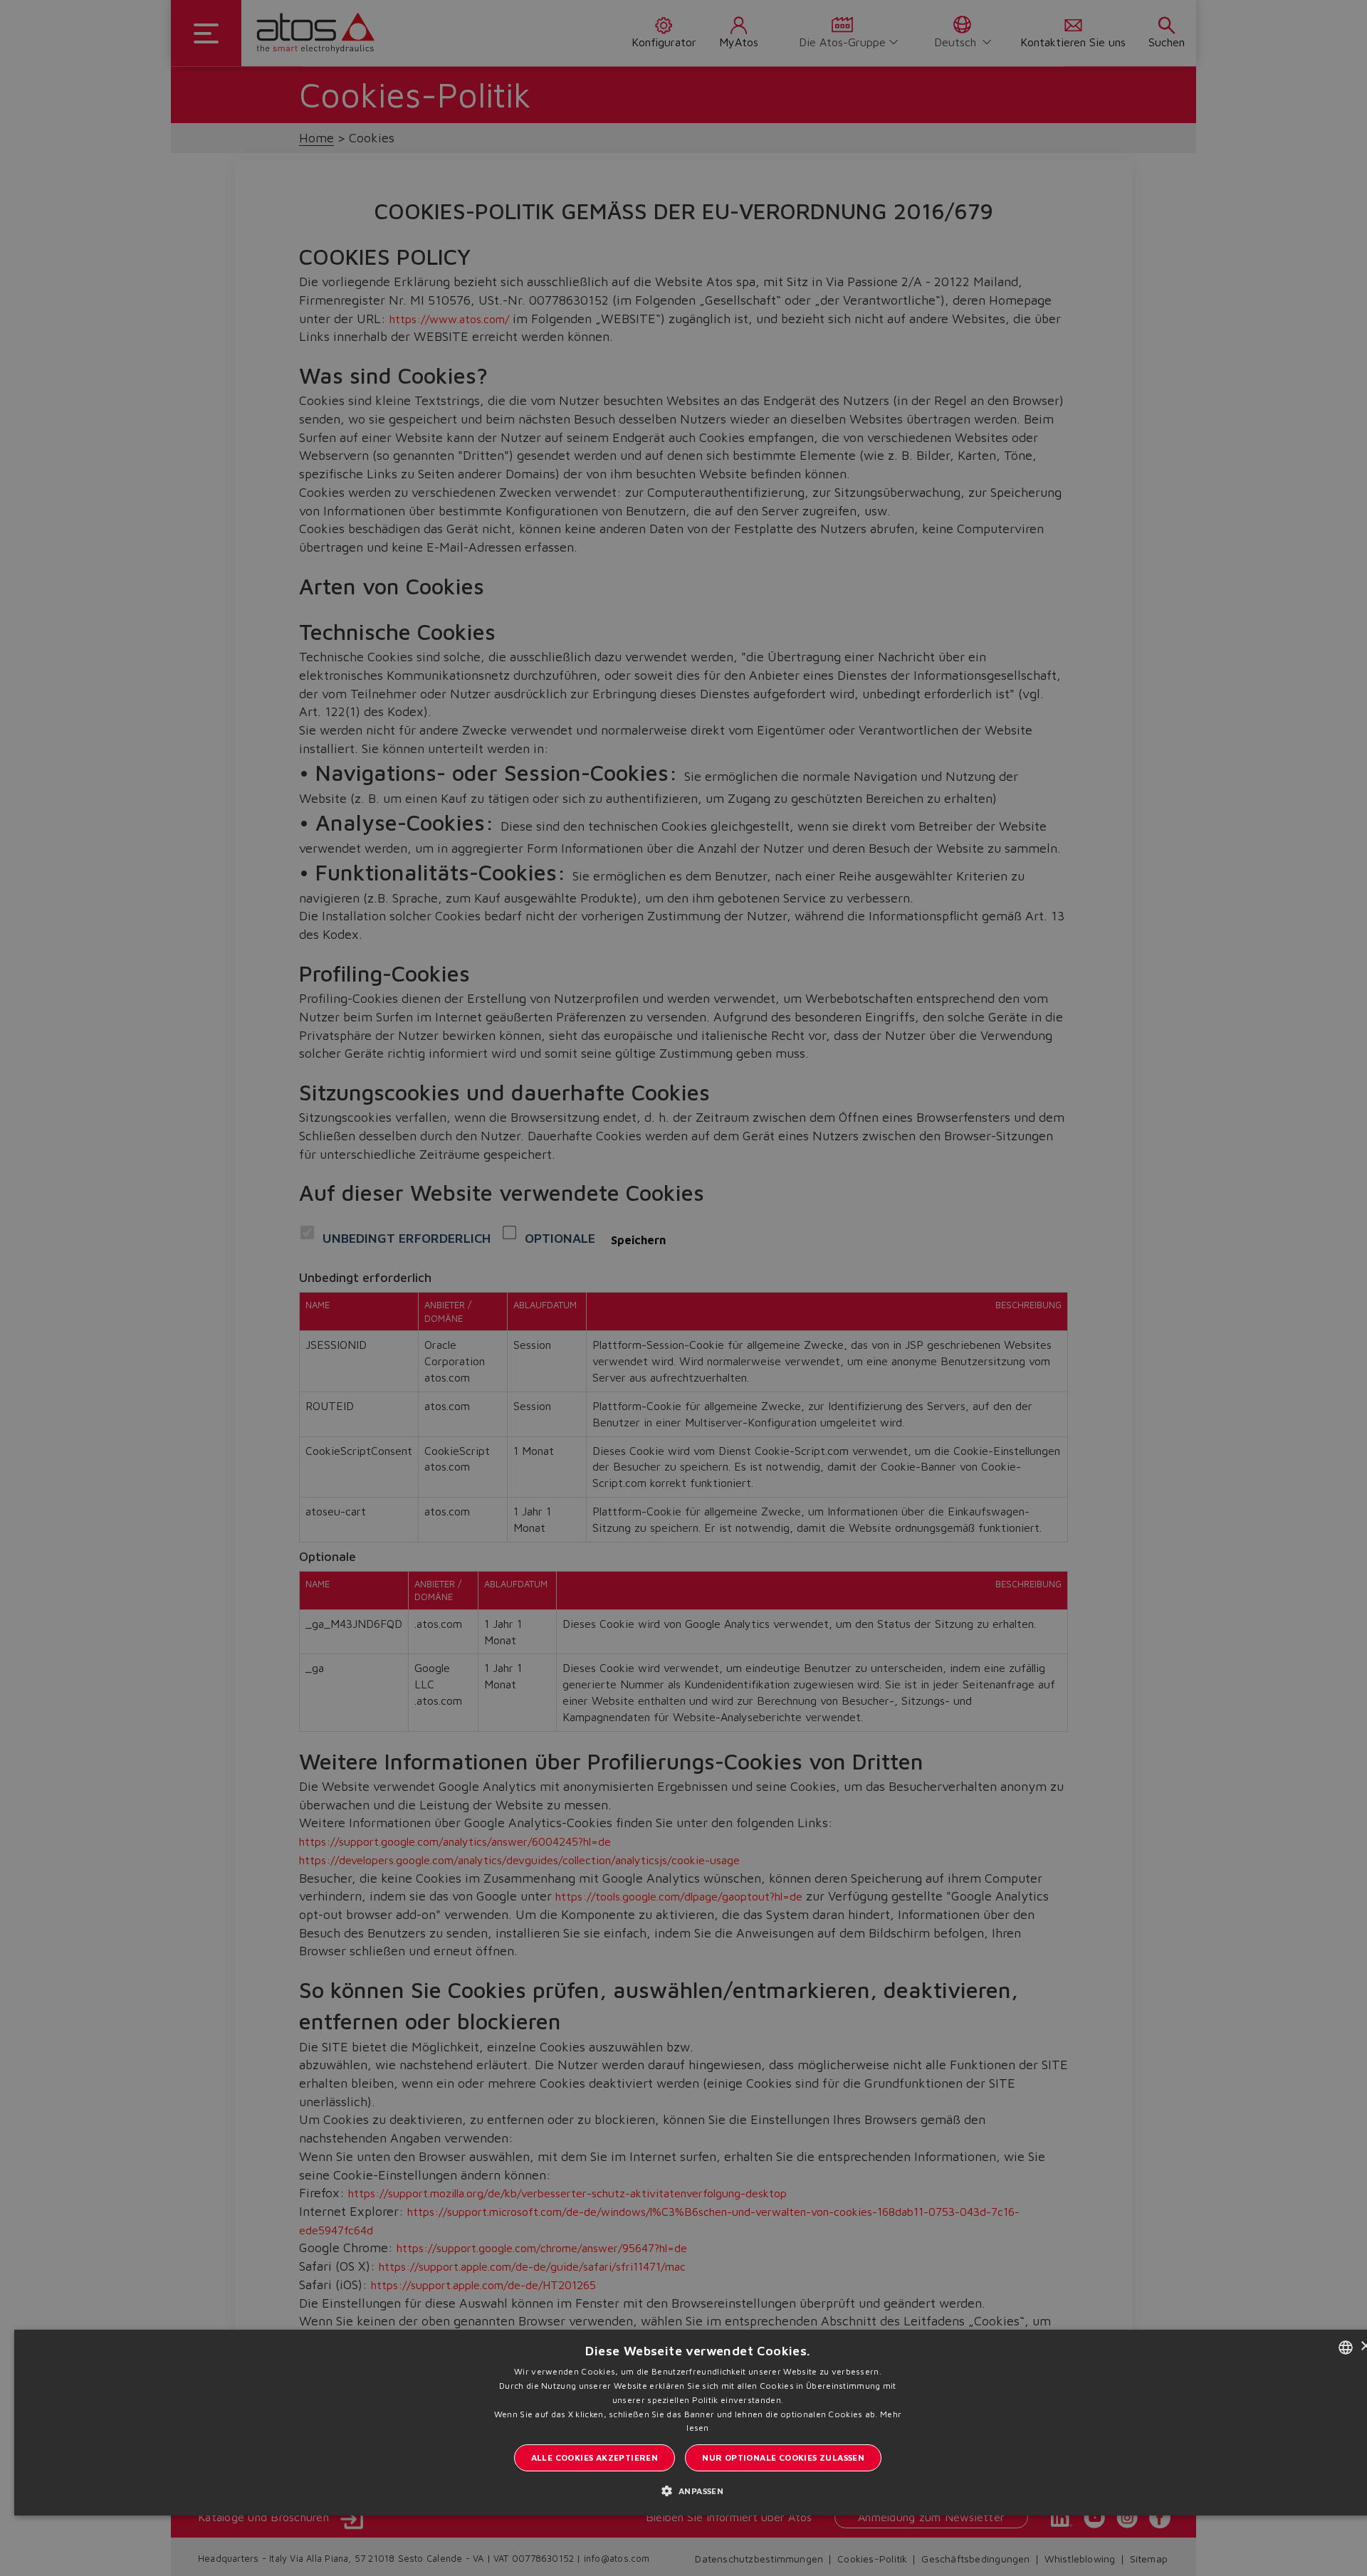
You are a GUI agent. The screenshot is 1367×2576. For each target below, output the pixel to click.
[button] (698, 2490)
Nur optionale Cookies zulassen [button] (783, 2457)
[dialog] (683, 1288)
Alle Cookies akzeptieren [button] (595, 2457)
